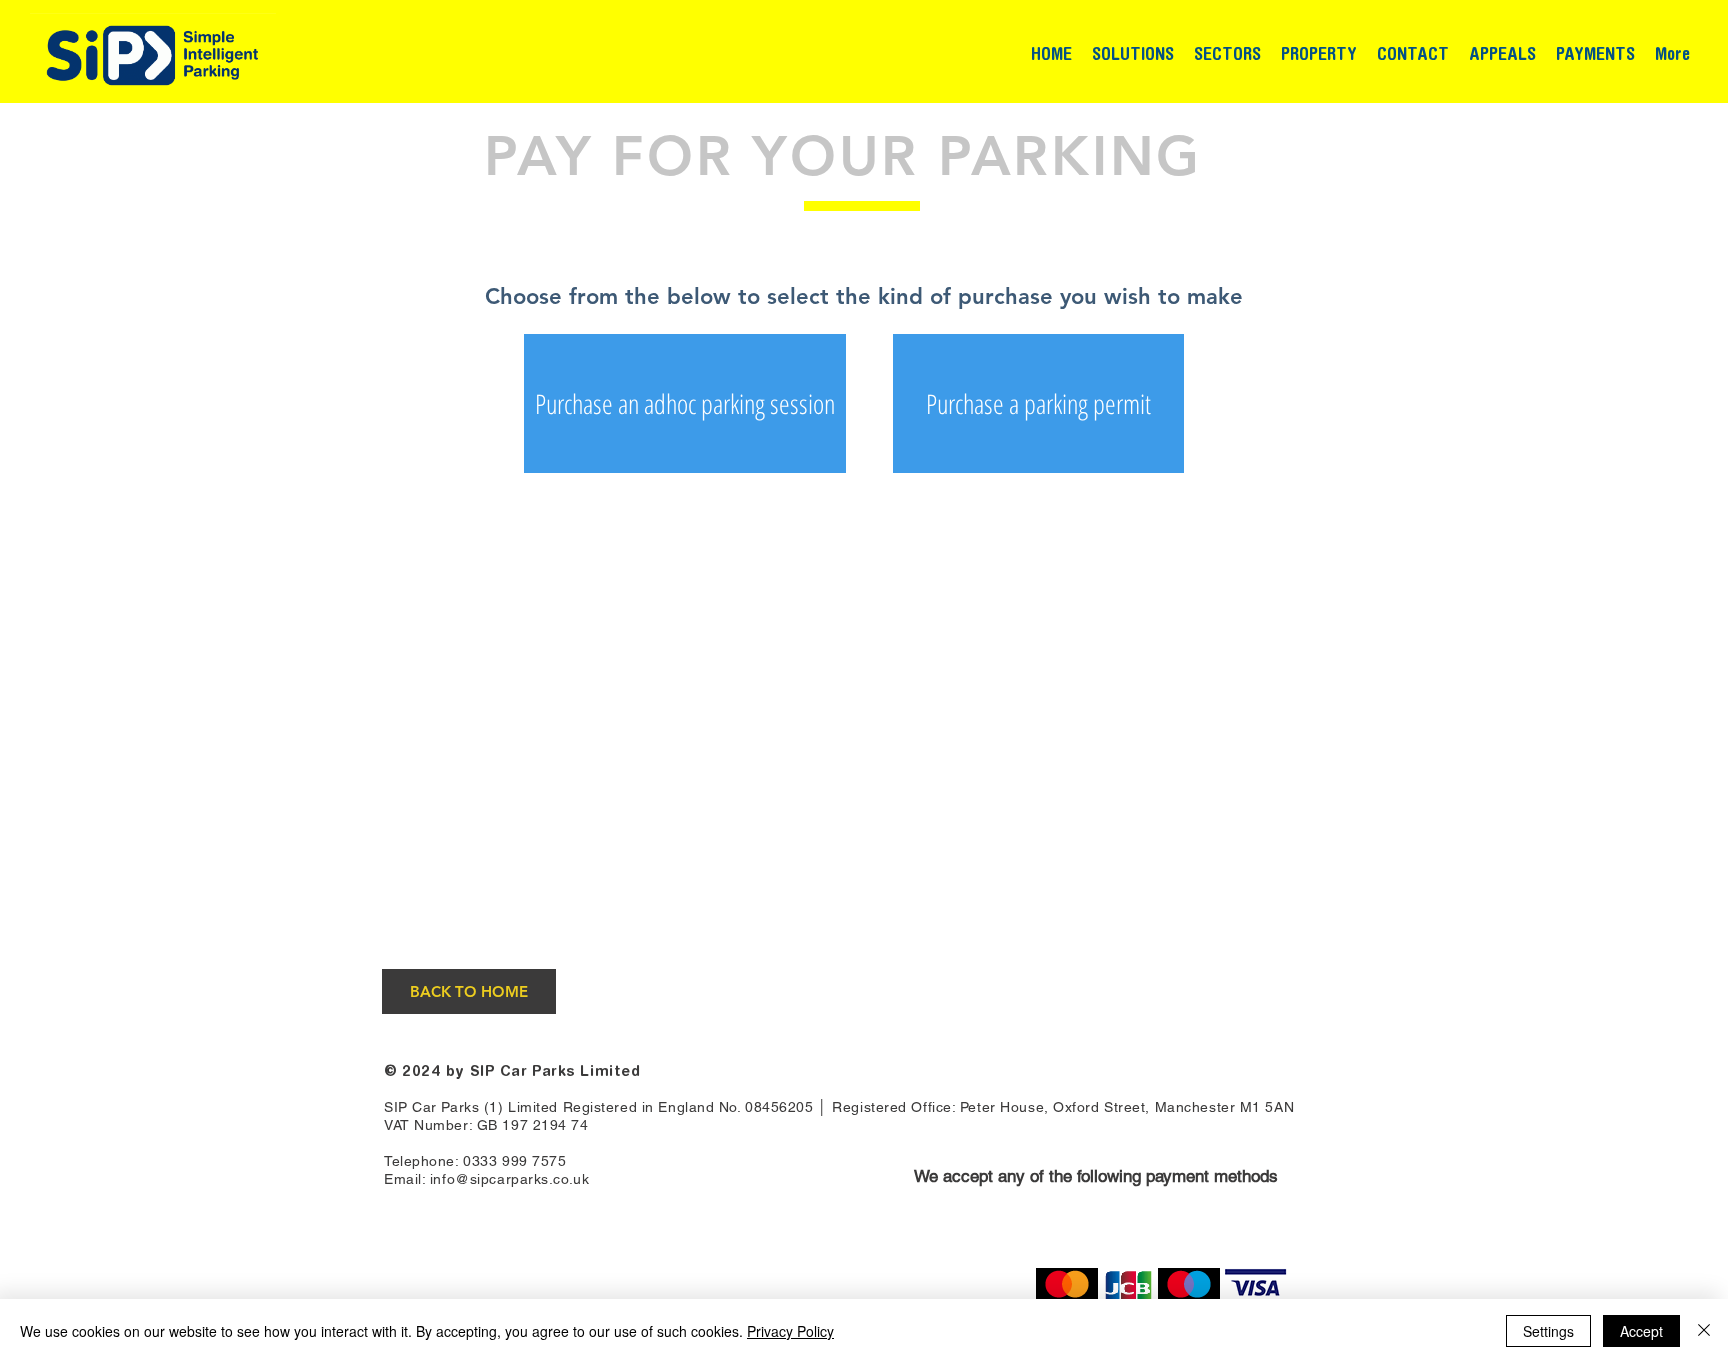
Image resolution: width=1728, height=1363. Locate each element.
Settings (1548, 1331)
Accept (1641, 1331)
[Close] (1704, 1331)
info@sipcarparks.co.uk (509, 1179)
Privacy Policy (790, 1331)
